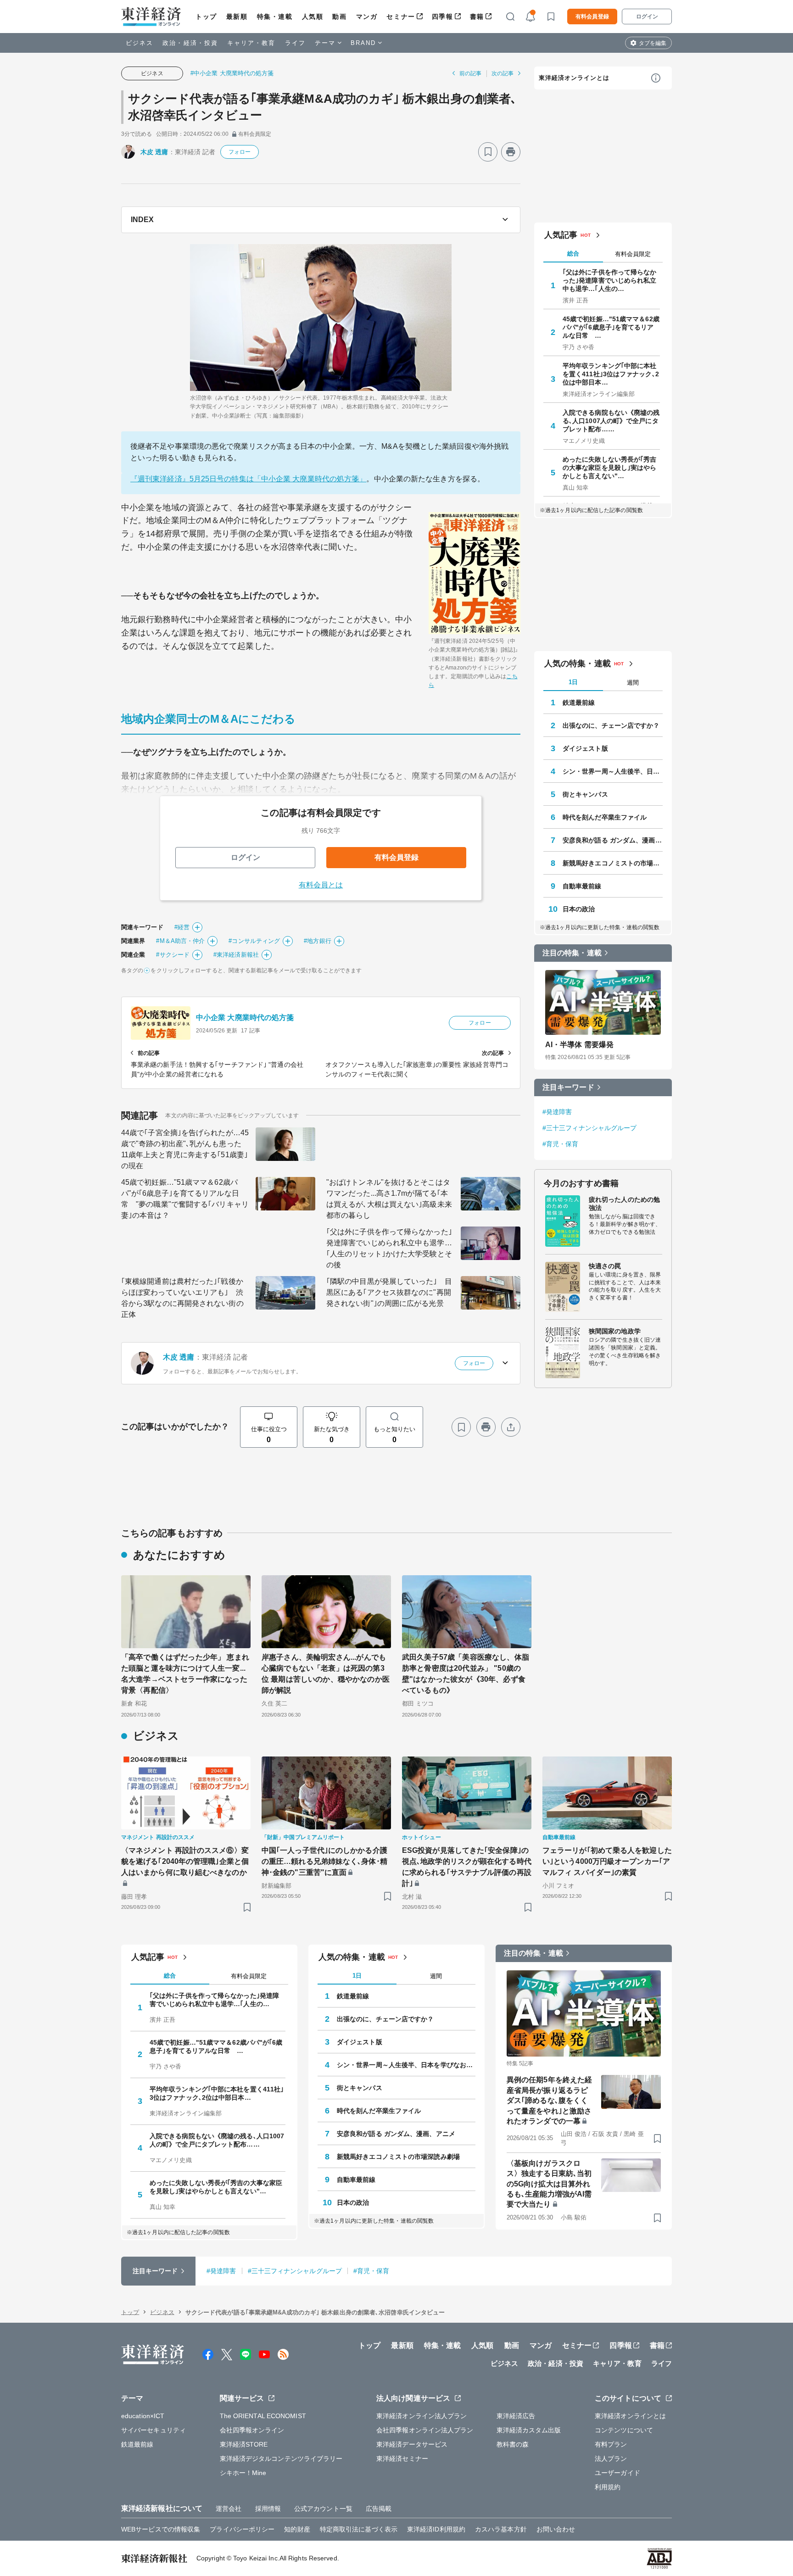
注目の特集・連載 (572, 953)
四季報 (443, 17)
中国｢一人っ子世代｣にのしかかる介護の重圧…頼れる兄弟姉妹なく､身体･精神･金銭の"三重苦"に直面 (324, 1861)
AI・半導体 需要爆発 (579, 1045)
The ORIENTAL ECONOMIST (263, 2416)
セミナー (401, 17)
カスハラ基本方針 (501, 2529)
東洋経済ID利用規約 (436, 2529)
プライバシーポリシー (242, 2529)
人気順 (313, 17)
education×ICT (143, 2416)
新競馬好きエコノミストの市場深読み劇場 (613, 863)
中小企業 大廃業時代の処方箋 (245, 1018)
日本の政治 (579, 909)
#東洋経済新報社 (236, 955)
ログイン (647, 17)
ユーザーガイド (617, 2473)
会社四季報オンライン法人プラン (425, 2430)
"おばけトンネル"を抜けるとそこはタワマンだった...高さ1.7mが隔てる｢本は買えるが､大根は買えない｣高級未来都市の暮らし (389, 1199)
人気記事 (561, 235)
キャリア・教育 (251, 43)
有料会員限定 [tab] (633, 254)
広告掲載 (379, 2509)
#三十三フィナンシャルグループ (590, 1128)
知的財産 (297, 2529)
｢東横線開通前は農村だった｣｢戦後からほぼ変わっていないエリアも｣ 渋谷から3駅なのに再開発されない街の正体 (182, 1298)
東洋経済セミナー (402, 2459)
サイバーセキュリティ (154, 2430)
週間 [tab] (633, 683)
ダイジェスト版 (585, 748)
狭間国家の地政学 (615, 1331)
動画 (339, 17)
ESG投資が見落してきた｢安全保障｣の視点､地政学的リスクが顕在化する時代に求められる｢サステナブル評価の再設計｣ (467, 1867)
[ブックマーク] (488, 152)
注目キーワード (568, 1087)
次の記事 (503, 73)
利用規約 (608, 2487)
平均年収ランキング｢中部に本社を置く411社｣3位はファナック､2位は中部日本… (611, 374)
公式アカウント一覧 (323, 2509)
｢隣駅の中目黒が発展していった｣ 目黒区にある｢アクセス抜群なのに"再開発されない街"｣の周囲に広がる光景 (389, 1292)
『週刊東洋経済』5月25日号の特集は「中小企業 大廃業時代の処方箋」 (248, 479)
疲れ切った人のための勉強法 (624, 1204)
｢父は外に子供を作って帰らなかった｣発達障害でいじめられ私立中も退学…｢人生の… (610, 280)
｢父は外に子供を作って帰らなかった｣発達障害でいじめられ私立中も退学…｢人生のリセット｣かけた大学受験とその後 (389, 1248)
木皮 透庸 (154, 152)
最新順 (237, 17)
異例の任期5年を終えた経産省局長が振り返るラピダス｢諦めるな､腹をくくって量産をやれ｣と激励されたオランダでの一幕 (549, 2100)
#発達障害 (557, 1112)
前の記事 (470, 73)
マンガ (367, 17)
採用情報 (268, 2509)
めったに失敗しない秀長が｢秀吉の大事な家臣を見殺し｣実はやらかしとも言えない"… (610, 468)
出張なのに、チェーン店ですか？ (611, 725)
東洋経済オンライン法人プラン (422, 2416)
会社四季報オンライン (252, 2430)
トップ (206, 17)
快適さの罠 (605, 1266)
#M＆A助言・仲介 (180, 941)
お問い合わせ (556, 2529)
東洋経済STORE (244, 2444)
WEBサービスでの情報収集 (161, 2529)
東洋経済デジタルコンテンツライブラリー (281, 2459)
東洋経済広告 (516, 2416)
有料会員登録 (592, 17)
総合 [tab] (573, 254)
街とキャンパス (585, 794)
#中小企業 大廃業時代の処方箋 (232, 73)
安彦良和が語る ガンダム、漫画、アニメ (613, 840)
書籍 (477, 17)
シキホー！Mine (243, 2473)
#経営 (182, 927)
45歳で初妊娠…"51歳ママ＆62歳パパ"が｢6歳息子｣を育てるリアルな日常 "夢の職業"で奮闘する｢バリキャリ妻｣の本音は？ (185, 1199)
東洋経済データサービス (412, 2444)
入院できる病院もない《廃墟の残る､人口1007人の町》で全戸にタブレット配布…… (611, 421)
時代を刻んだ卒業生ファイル (605, 817)
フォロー (240, 152)
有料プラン (611, 2444)
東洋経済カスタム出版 (529, 2430)
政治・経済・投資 (190, 43)
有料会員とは (321, 885)
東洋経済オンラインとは (574, 78)
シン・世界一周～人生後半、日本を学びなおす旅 (613, 771)
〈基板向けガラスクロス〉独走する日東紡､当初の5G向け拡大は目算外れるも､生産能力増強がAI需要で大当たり (549, 2184)
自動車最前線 (582, 886)
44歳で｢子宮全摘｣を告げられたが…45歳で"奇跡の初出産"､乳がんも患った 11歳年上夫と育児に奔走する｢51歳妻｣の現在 (185, 1149)
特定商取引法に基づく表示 (359, 2529)
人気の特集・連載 (578, 664)
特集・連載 (275, 17)
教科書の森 (513, 2444)
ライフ (295, 43)
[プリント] (511, 152)
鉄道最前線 (579, 703)
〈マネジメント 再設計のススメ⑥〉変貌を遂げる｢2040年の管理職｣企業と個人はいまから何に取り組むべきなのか (185, 1861)
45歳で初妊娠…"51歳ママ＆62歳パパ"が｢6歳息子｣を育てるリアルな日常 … (611, 327)
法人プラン (611, 2459)
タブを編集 (653, 43)
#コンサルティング (254, 941)
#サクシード (173, 955)
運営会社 (229, 2509)
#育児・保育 (561, 1144)
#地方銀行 (318, 941)
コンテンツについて (624, 2430)
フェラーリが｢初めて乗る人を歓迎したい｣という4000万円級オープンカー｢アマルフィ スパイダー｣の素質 (607, 1861)
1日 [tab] (573, 682)
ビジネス (140, 43)
